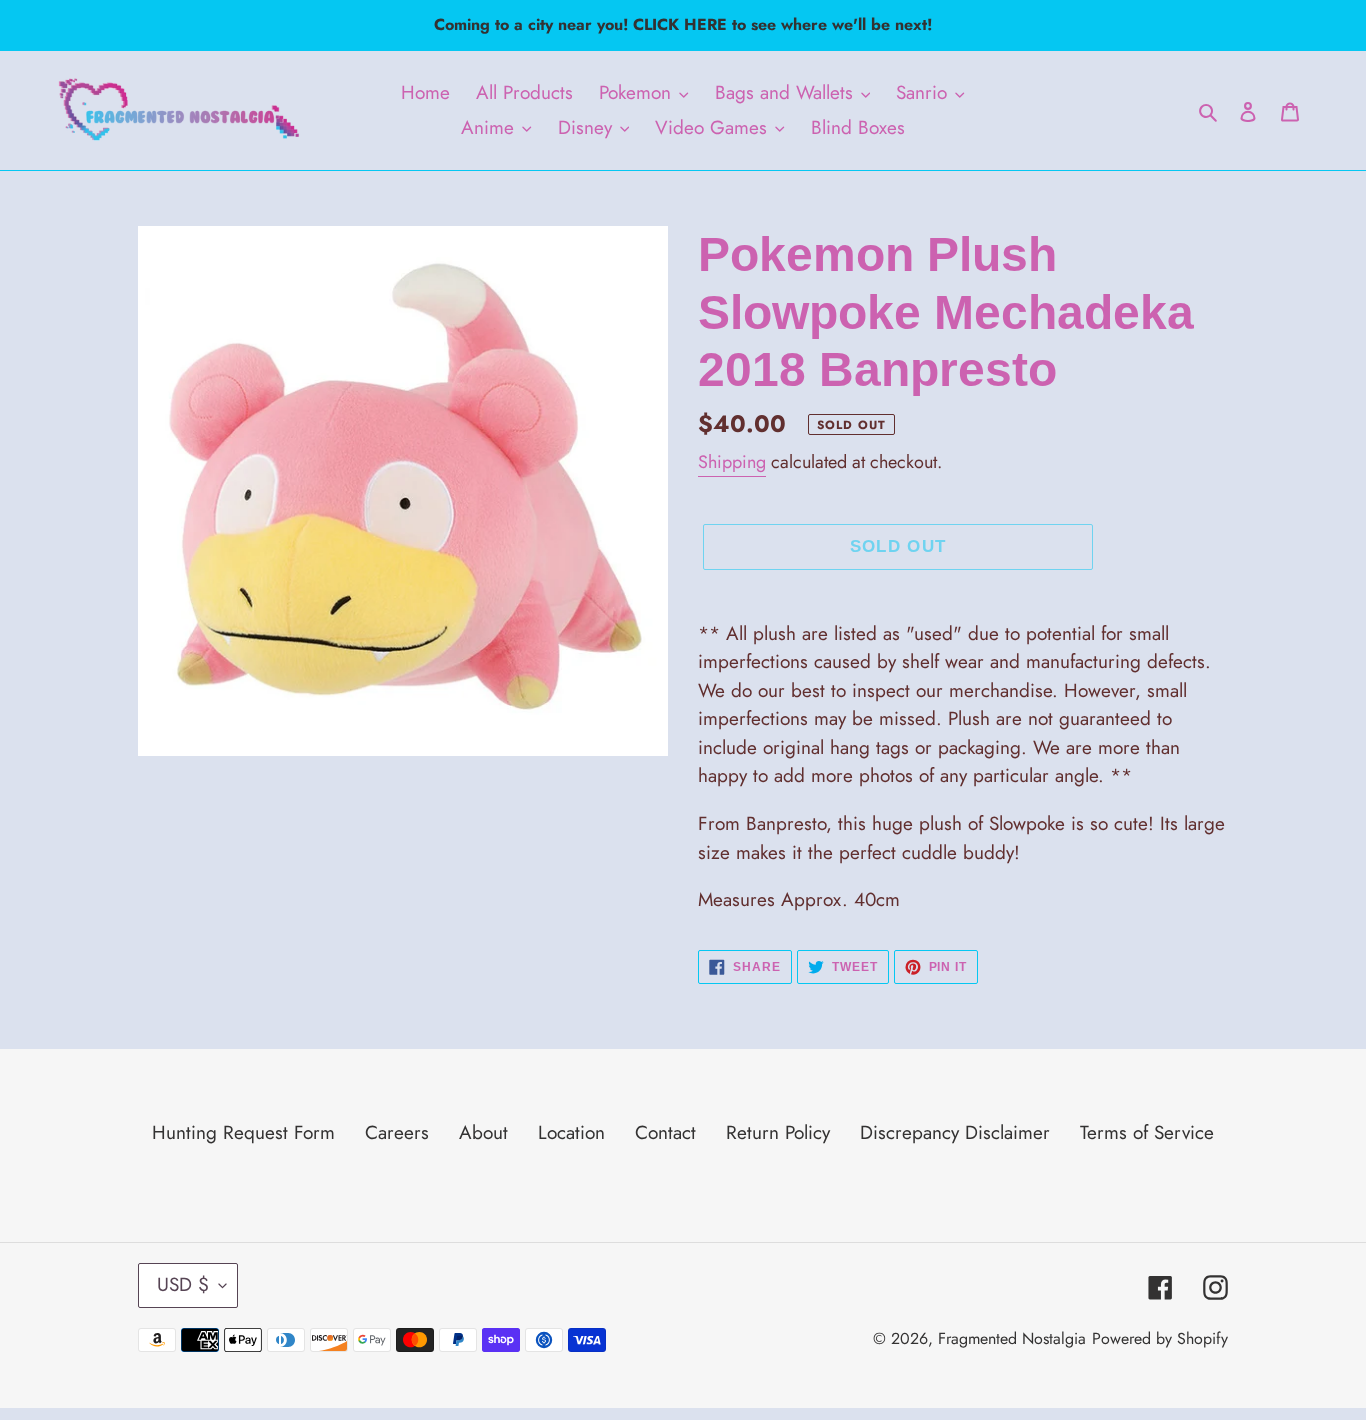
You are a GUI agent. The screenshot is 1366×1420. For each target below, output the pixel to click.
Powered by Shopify (1160, 1338)
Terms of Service (1147, 1132)
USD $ (183, 1284)
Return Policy (778, 1132)
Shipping (732, 462)
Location (571, 1132)
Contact (665, 1132)
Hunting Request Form (243, 1132)
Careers (397, 1132)
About (483, 1132)
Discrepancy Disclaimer (955, 1132)
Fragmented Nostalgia (1012, 1338)
